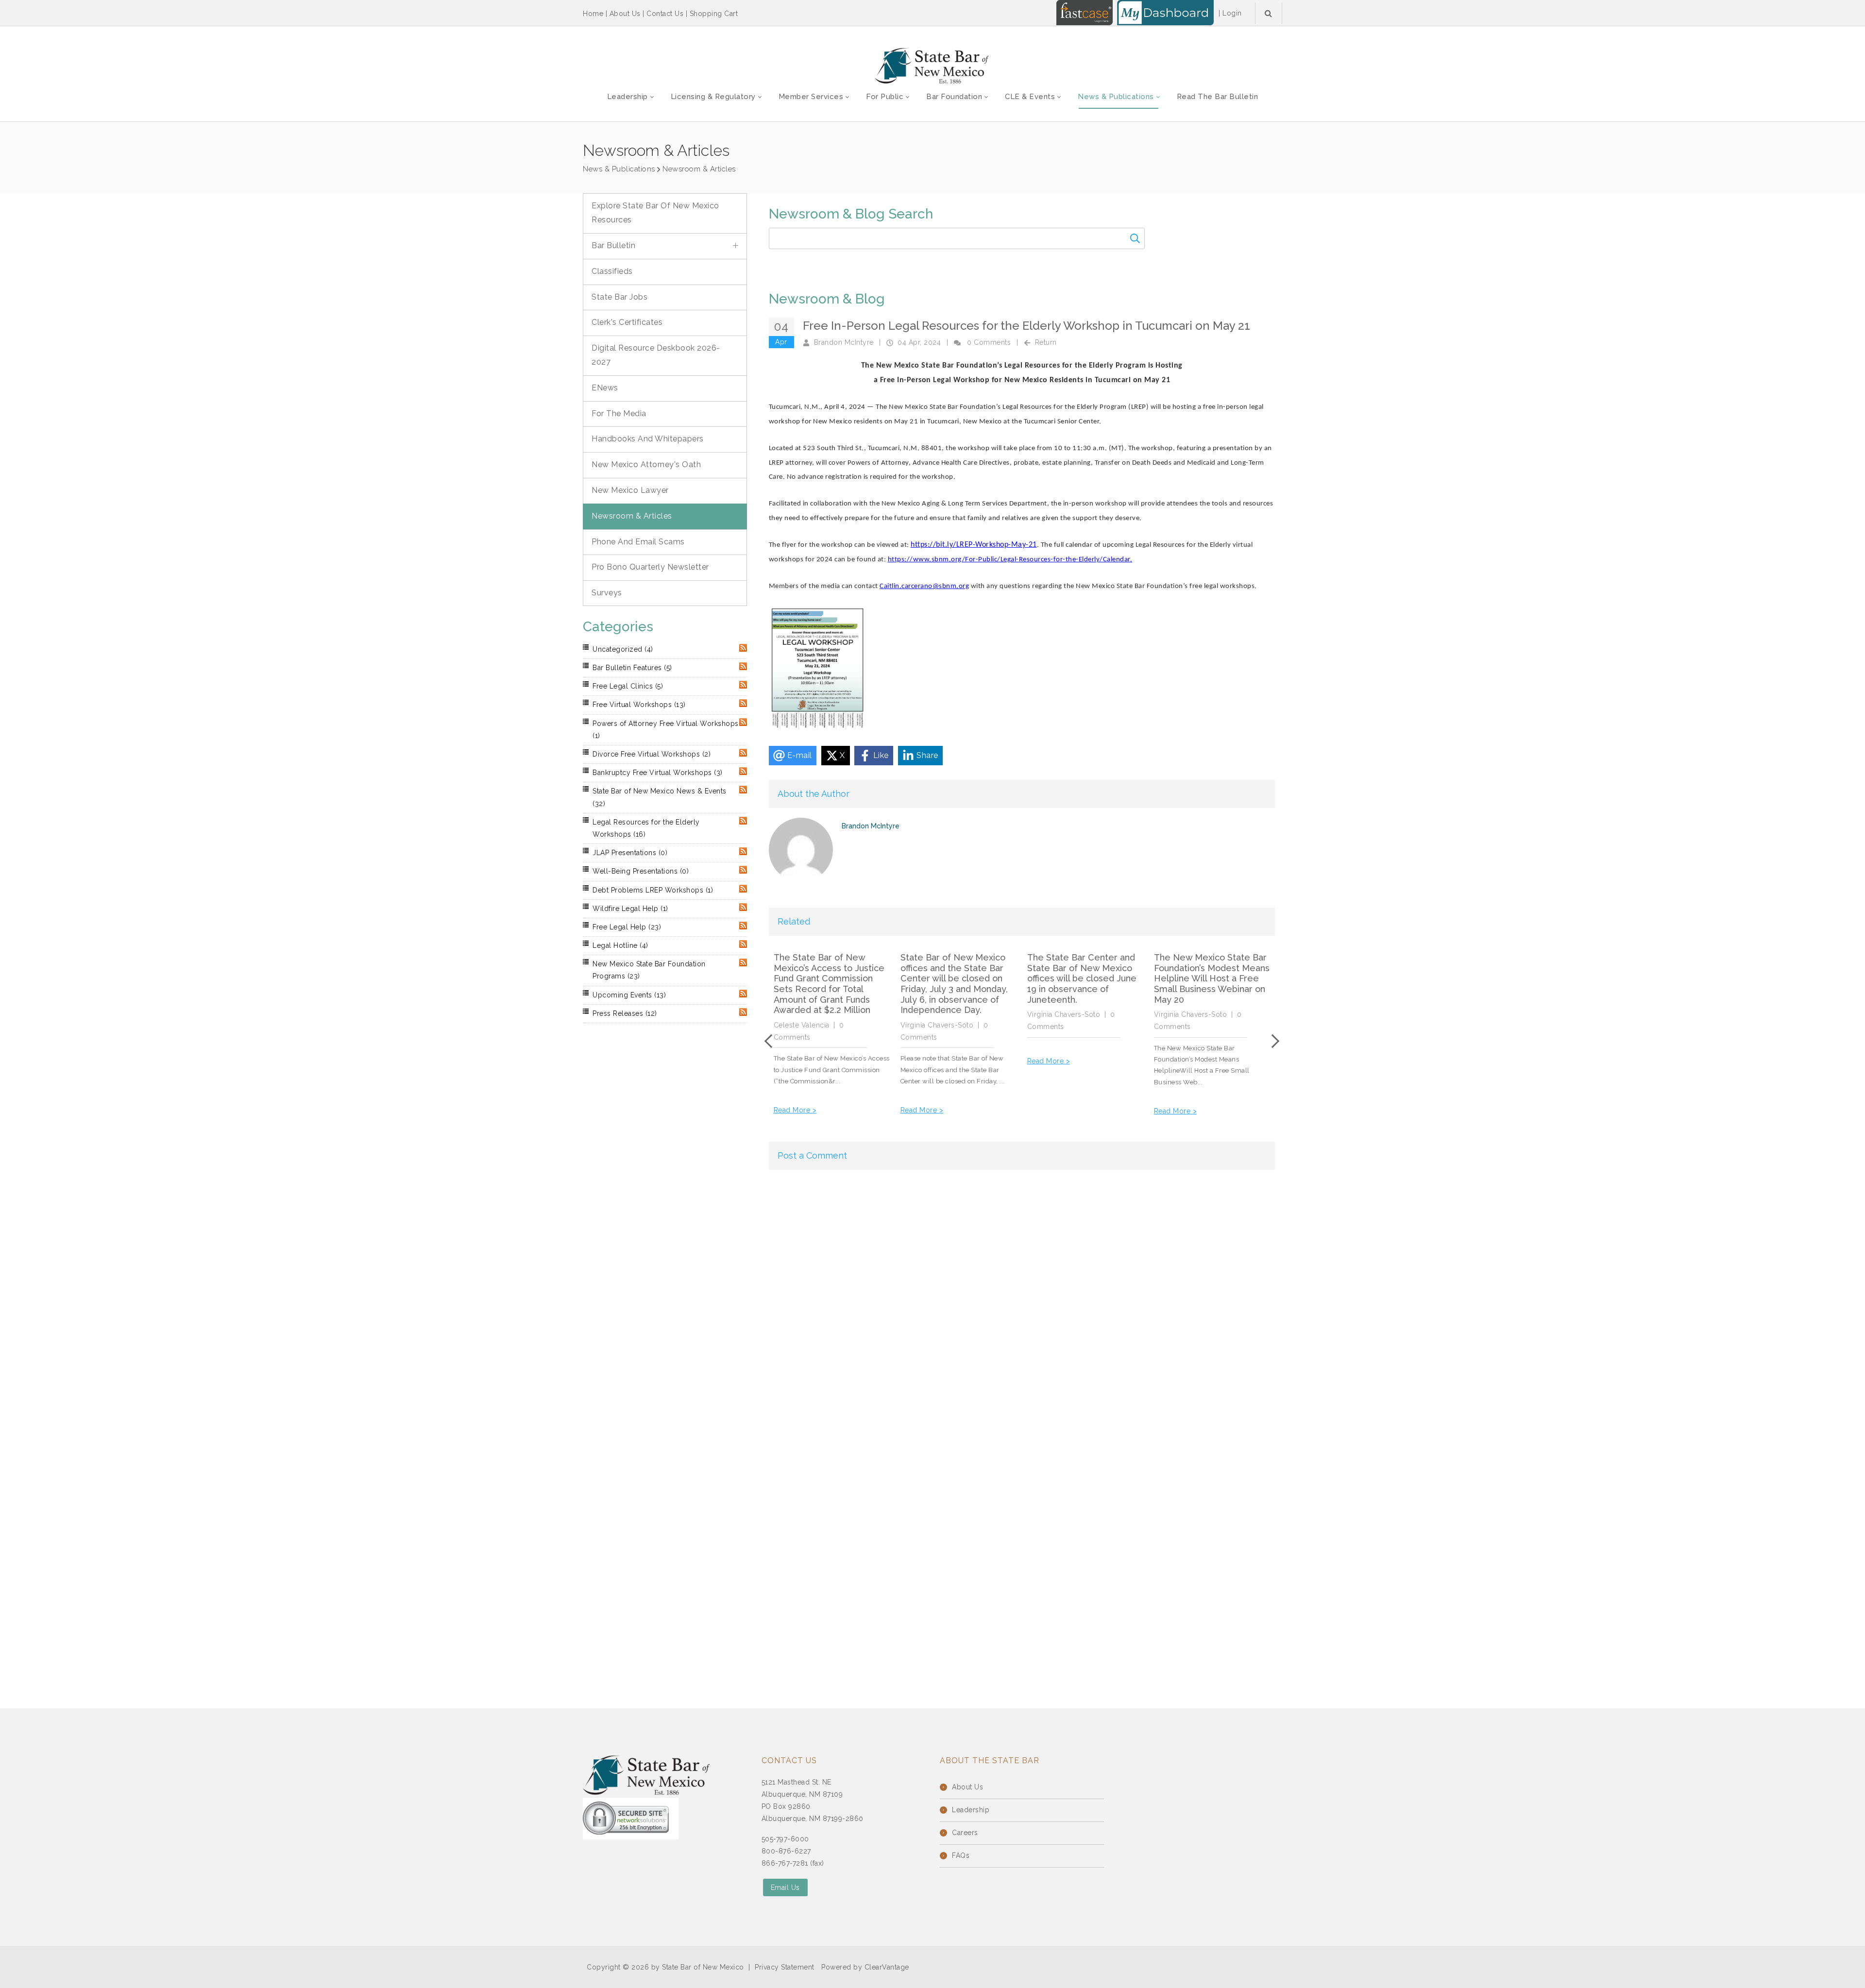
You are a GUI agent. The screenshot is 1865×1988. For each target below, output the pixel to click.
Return (1046, 342)
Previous (771, 1041)
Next (1272, 1041)
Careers (965, 1833)
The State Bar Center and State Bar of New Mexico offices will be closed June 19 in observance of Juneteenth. (1082, 978)
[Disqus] (1022, 1301)
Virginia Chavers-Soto (937, 1025)
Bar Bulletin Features (632, 668)
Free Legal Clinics (628, 686)
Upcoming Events (629, 995)
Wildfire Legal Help (630, 909)
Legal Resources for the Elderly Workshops (646, 828)
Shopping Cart (714, 14)
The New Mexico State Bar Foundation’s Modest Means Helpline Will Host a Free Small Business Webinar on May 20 (1212, 978)
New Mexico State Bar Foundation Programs (649, 970)
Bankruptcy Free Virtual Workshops (658, 773)
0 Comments (989, 342)
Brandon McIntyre (844, 342)
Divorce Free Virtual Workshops (652, 754)
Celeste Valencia (802, 1025)
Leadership (971, 1810)
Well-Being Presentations (641, 871)
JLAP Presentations (630, 853)
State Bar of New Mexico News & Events (660, 797)
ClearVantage (887, 1967)
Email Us (785, 1887)
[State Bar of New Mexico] (932, 66)
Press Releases (625, 1013)
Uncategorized (623, 649)
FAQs (961, 1855)
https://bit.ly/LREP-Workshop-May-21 (974, 545)
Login (1232, 13)
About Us (625, 14)
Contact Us (665, 14)
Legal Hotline (620, 945)
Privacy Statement (785, 1967)
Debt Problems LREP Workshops (653, 890)
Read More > (795, 1110)
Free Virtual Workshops (639, 705)
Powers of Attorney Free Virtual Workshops (666, 730)
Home (593, 14)
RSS (743, 648)
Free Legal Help (627, 927)
